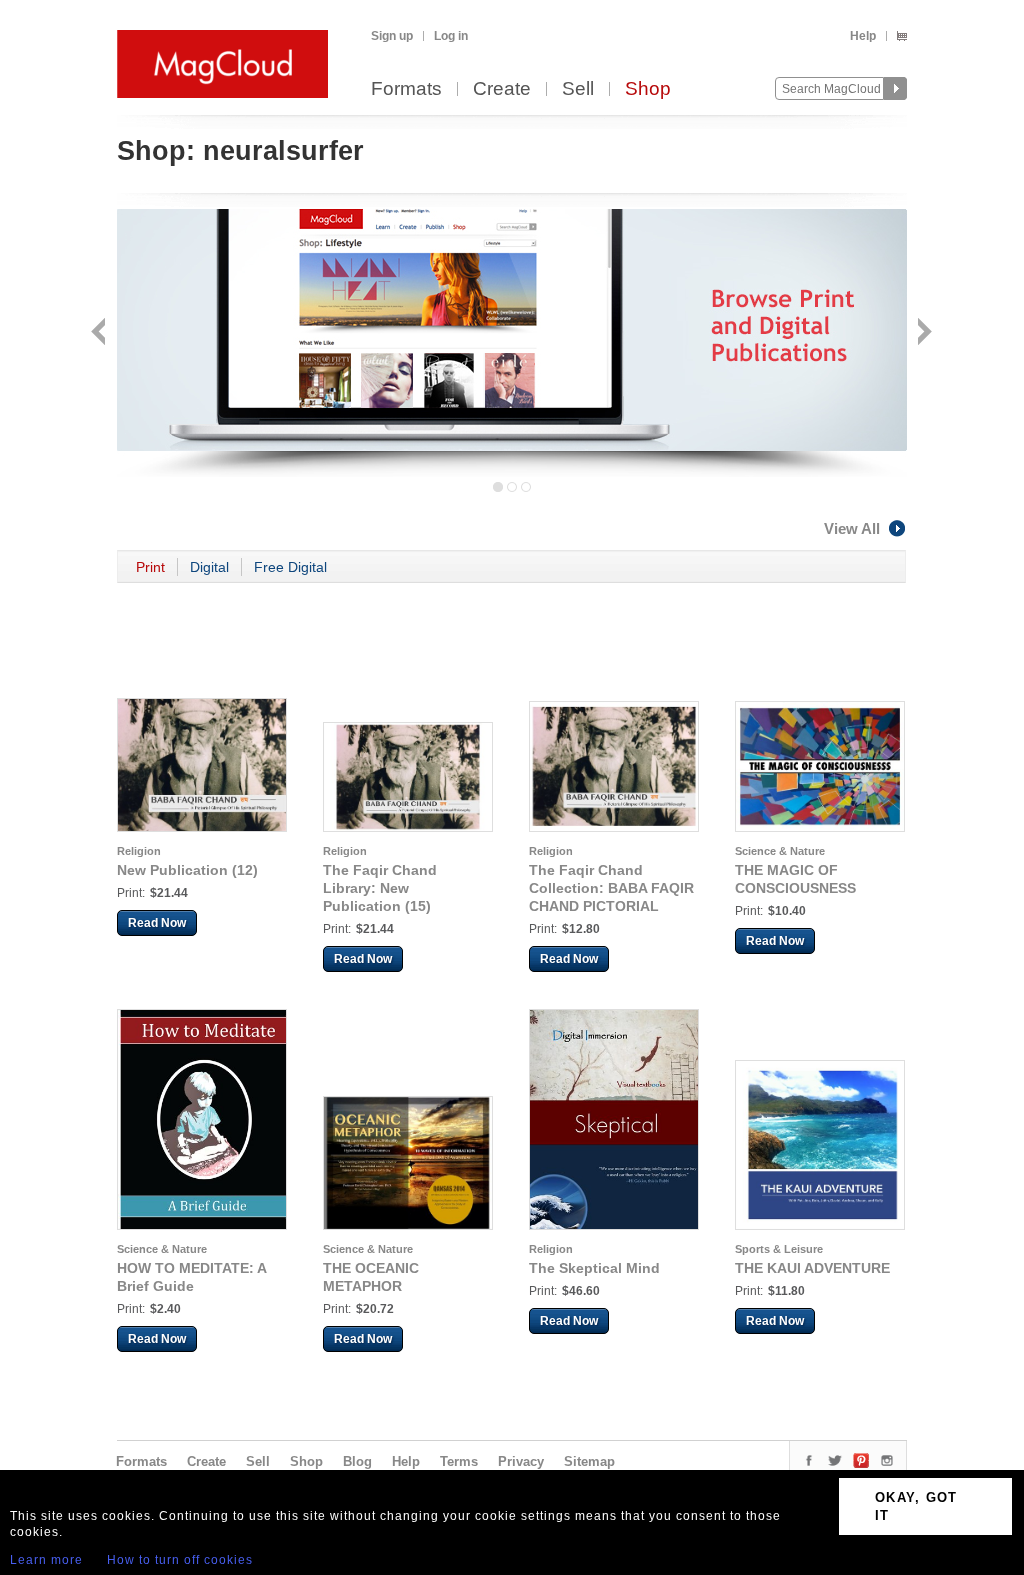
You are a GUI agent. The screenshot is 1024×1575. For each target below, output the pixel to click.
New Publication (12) (187, 870)
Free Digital (290, 567)
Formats (406, 89)
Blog (357, 1461)
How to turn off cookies (180, 1560)
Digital (209, 567)
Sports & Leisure (779, 1249)
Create (502, 89)
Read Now (157, 923)
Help (863, 36)
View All (852, 528)
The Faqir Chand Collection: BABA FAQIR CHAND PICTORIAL (611, 888)
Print (150, 567)
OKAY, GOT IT (916, 1506)
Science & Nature (780, 851)
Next (922, 333)
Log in (451, 36)
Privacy (521, 1461)
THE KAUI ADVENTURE (812, 1268)
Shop (648, 89)
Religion (139, 851)
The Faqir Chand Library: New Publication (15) (380, 888)
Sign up (392, 36)
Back (100, 333)
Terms (459, 1461)
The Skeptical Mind (594, 1268)
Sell (578, 89)
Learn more (46, 1560)
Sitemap (589, 1461)
